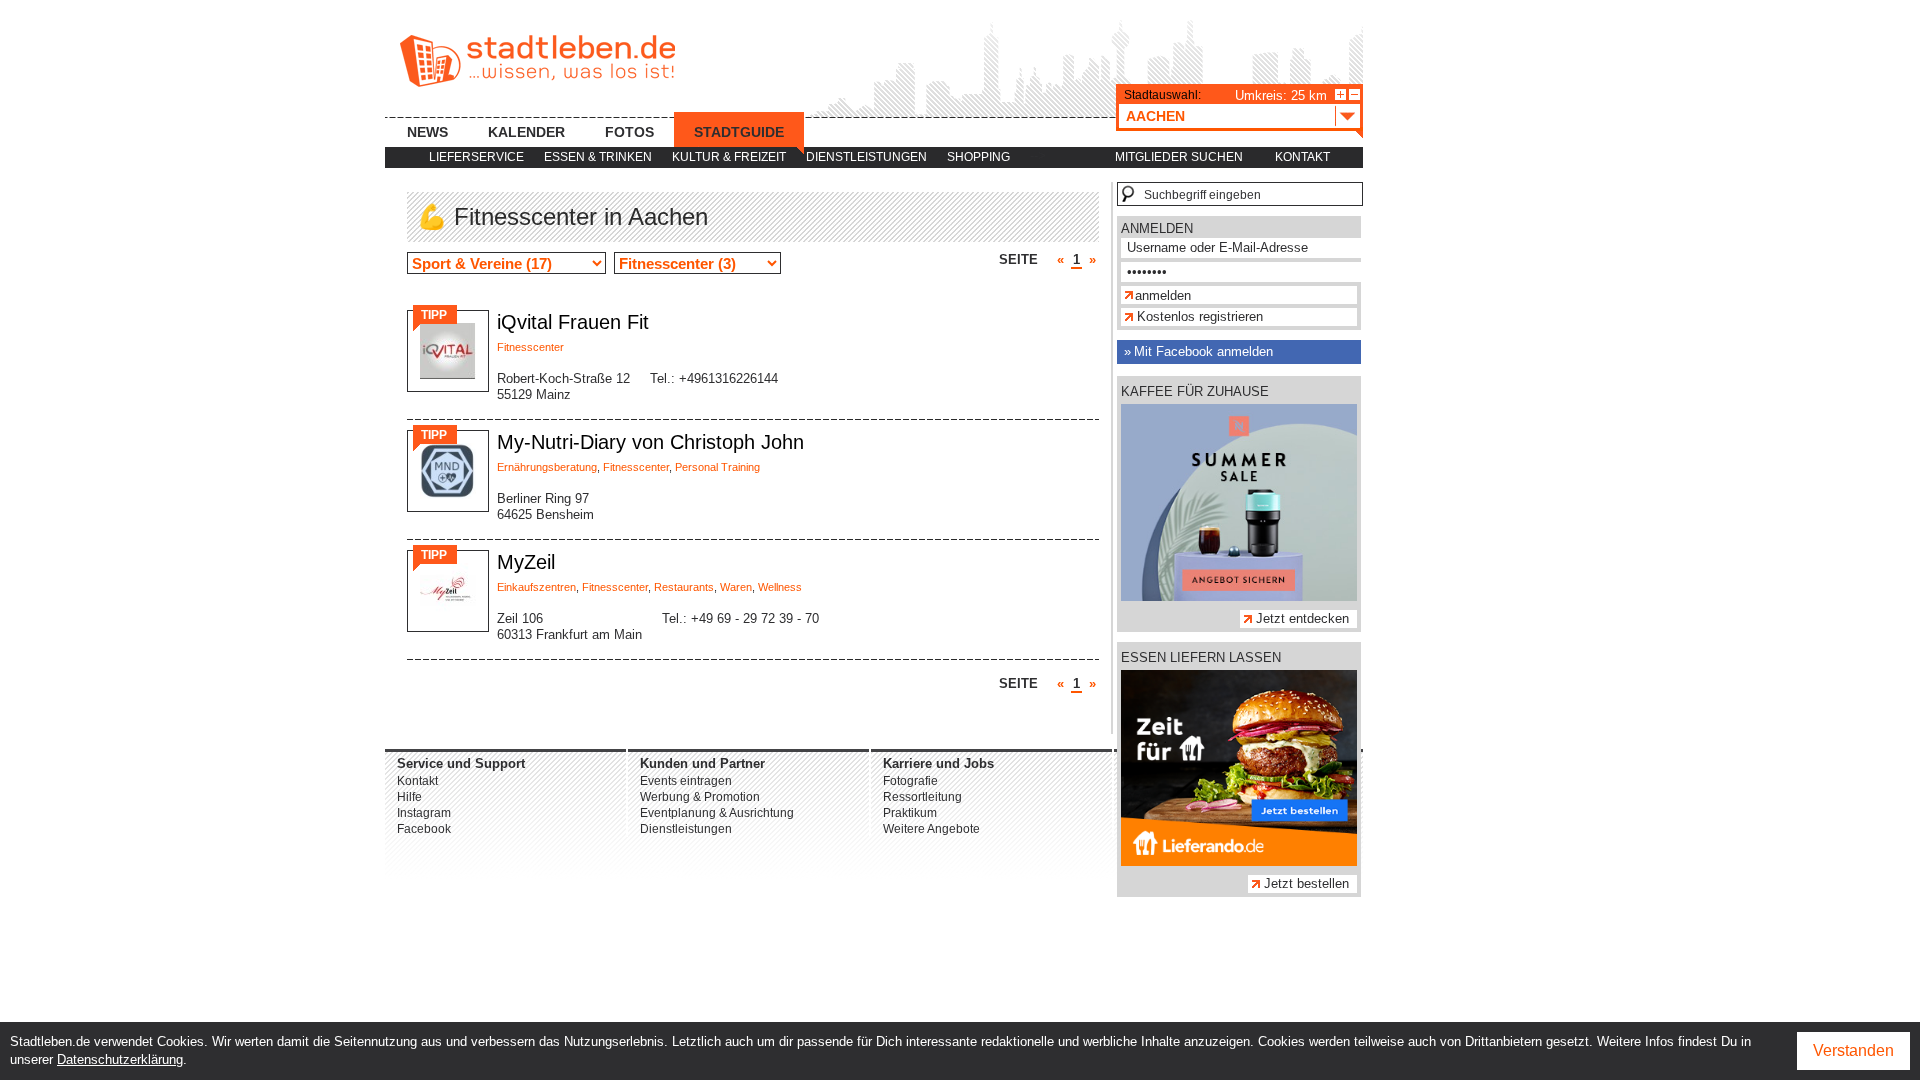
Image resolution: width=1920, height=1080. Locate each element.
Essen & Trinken (598, 157)
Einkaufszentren (536, 587)
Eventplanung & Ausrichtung (717, 813)
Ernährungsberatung (547, 467)
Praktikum (910, 813)
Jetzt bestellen (1306, 883)
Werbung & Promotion (700, 797)
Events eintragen (686, 781)
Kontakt (1302, 157)
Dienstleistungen (866, 157)
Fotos (629, 132)
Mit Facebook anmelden (1203, 351)
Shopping (978, 157)
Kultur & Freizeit (729, 157)
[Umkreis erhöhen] (1340, 94)
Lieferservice (476, 157)
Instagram (424, 813)
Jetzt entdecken (1302, 618)
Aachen (1155, 116)
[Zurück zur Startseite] (537, 61)
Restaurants (684, 587)
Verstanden (1853, 1050)
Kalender (526, 132)
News (427, 132)
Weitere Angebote (931, 829)
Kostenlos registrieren (1200, 316)
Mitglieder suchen (1179, 157)
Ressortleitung (922, 797)
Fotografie (910, 781)
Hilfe (409, 797)
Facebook (424, 829)
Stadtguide (739, 132)
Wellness (780, 587)
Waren (736, 587)
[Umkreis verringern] (1354, 94)
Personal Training (717, 467)
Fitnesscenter (530, 347)
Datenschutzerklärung (120, 1059)
